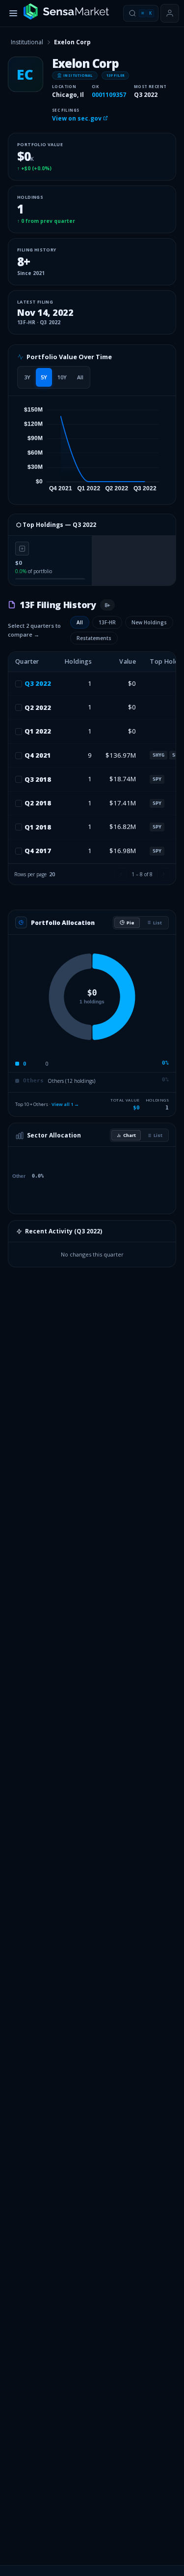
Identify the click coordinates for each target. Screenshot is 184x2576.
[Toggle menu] (13, 13)
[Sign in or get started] (170, 13)
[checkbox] (19, 684)
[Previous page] (121, 874)
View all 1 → (65, 1104)
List (158, 923)
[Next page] (163, 874)
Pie (131, 923)
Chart (130, 1135)
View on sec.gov (78, 118)
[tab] (27, 377)
